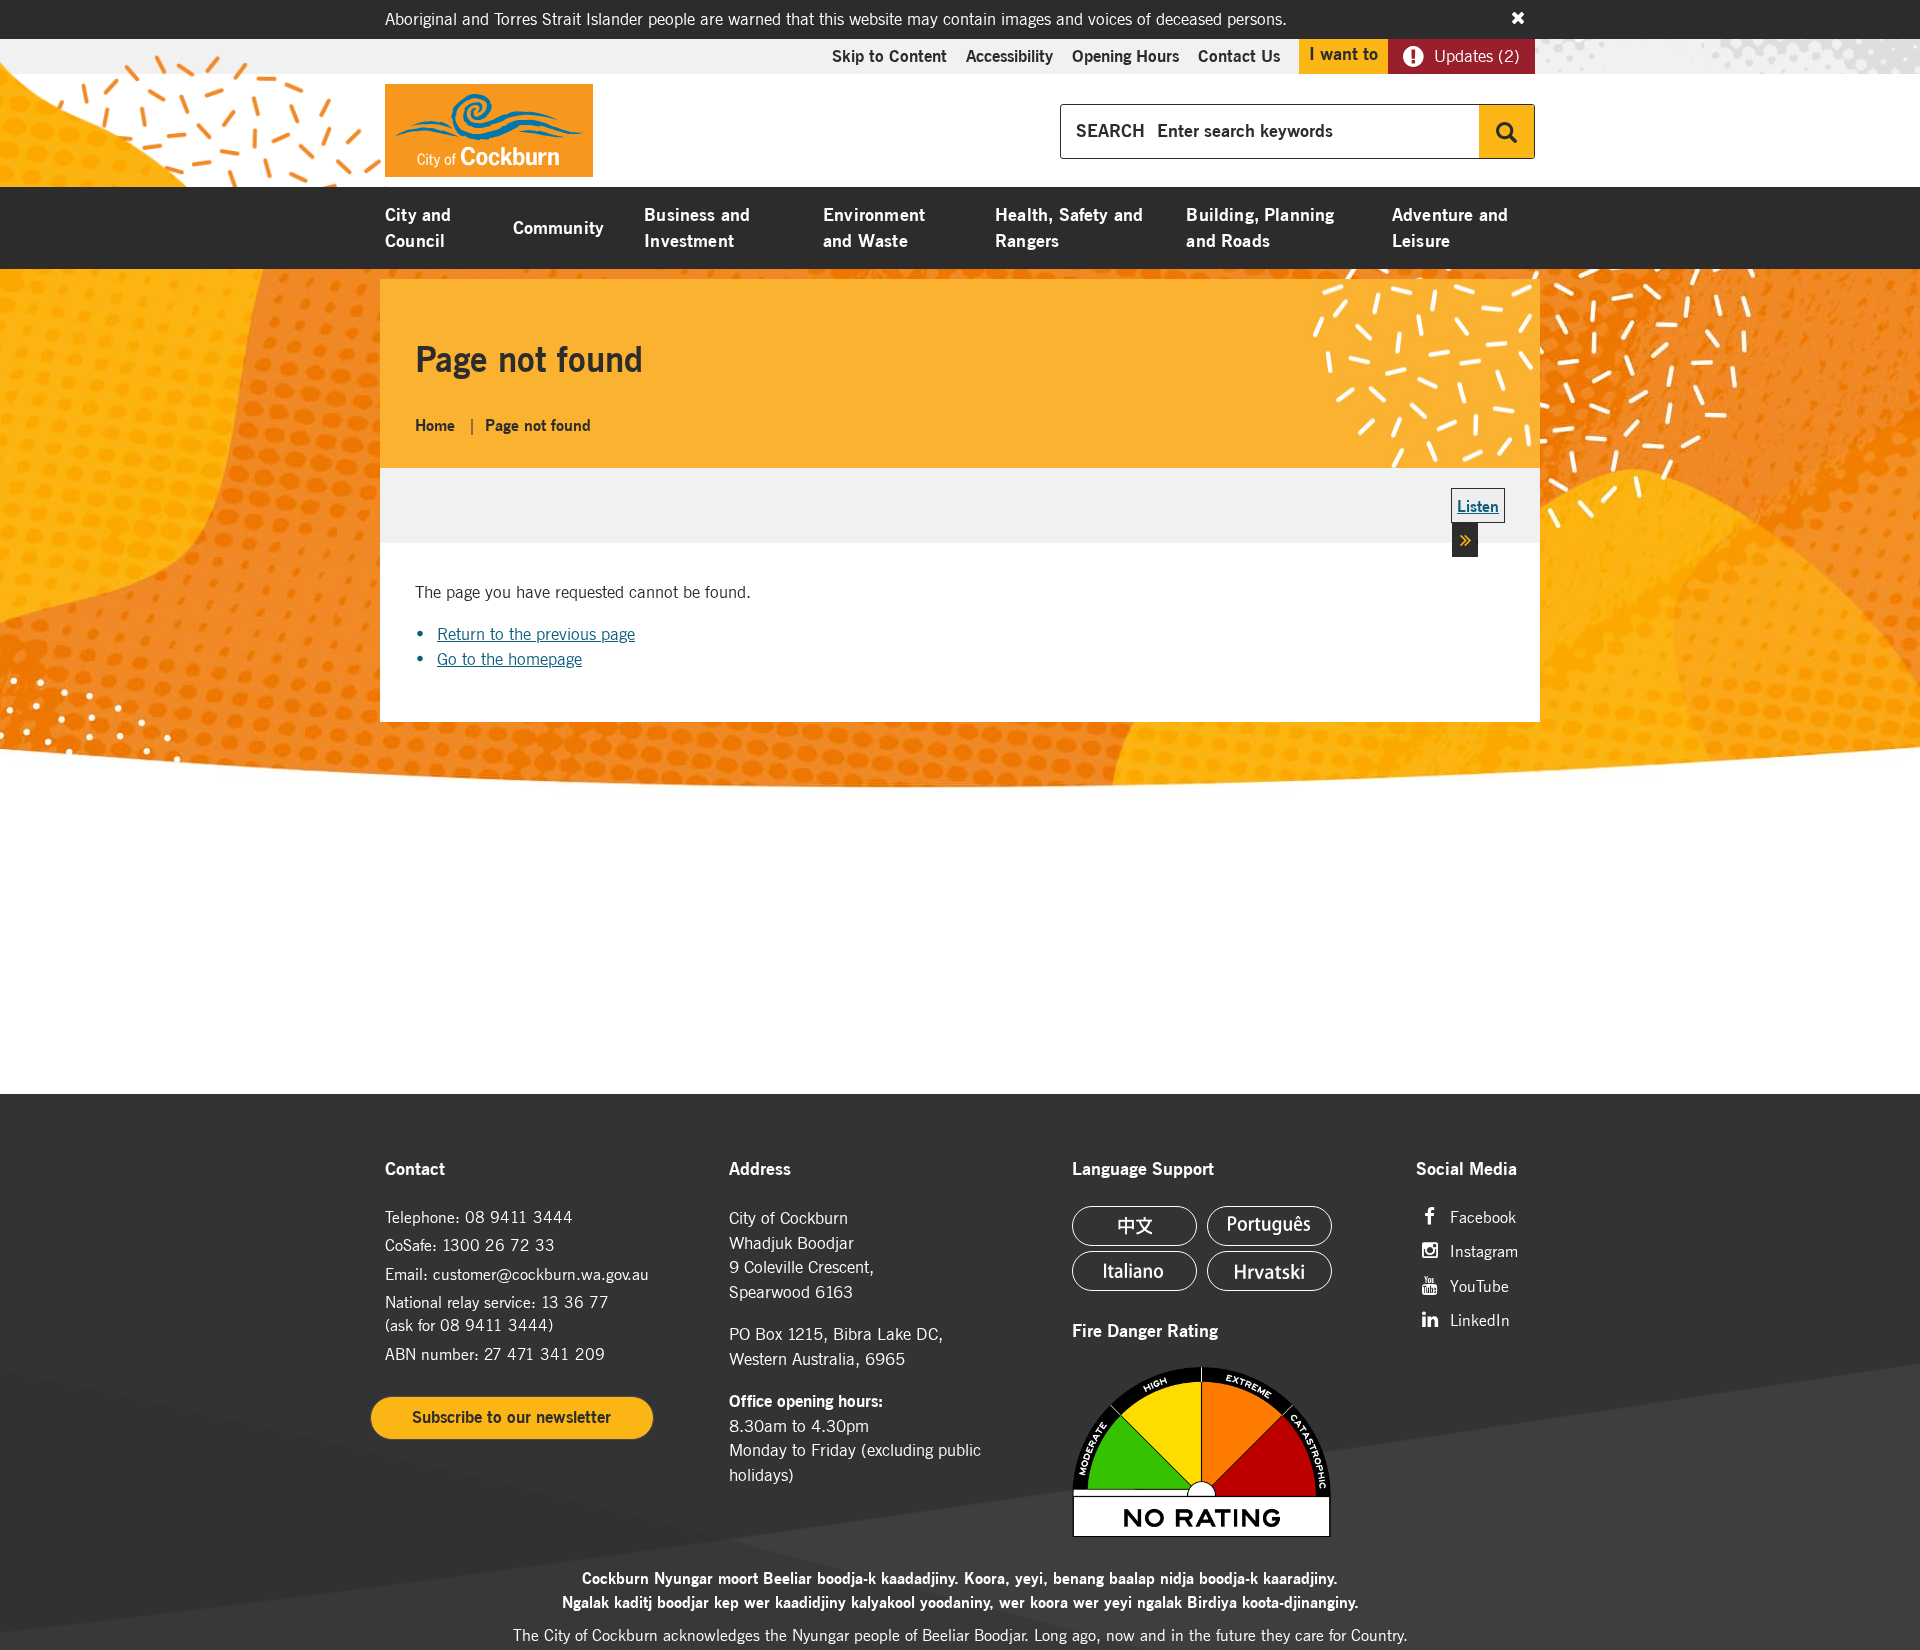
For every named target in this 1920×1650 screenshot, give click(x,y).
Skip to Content (889, 56)
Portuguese (1269, 1226)
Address (760, 1169)
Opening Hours (1125, 56)
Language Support (1143, 1169)
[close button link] (1518, 18)
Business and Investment (697, 228)
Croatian (1269, 1271)
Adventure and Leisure (1450, 228)
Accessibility (1009, 56)
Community (559, 228)
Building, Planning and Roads (1260, 228)
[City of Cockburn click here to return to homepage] (489, 136)
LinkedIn (1480, 1318)
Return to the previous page (536, 634)
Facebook (1483, 1215)
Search (1506, 131)
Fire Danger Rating (1145, 1331)
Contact (415, 1169)
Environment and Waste (874, 228)
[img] (1226, 1452)
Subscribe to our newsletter (511, 1417)
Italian (1134, 1271)
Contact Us (1239, 56)
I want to (1343, 54)
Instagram (1484, 1249)
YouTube (1479, 1284)
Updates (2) (1477, 56)
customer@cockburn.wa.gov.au (541, 1274)
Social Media (1466, 1169)
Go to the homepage (509, 659)
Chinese (1134, 1226)
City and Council (418, 228)
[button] (1478, 526)
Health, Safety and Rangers (1069, 228)
